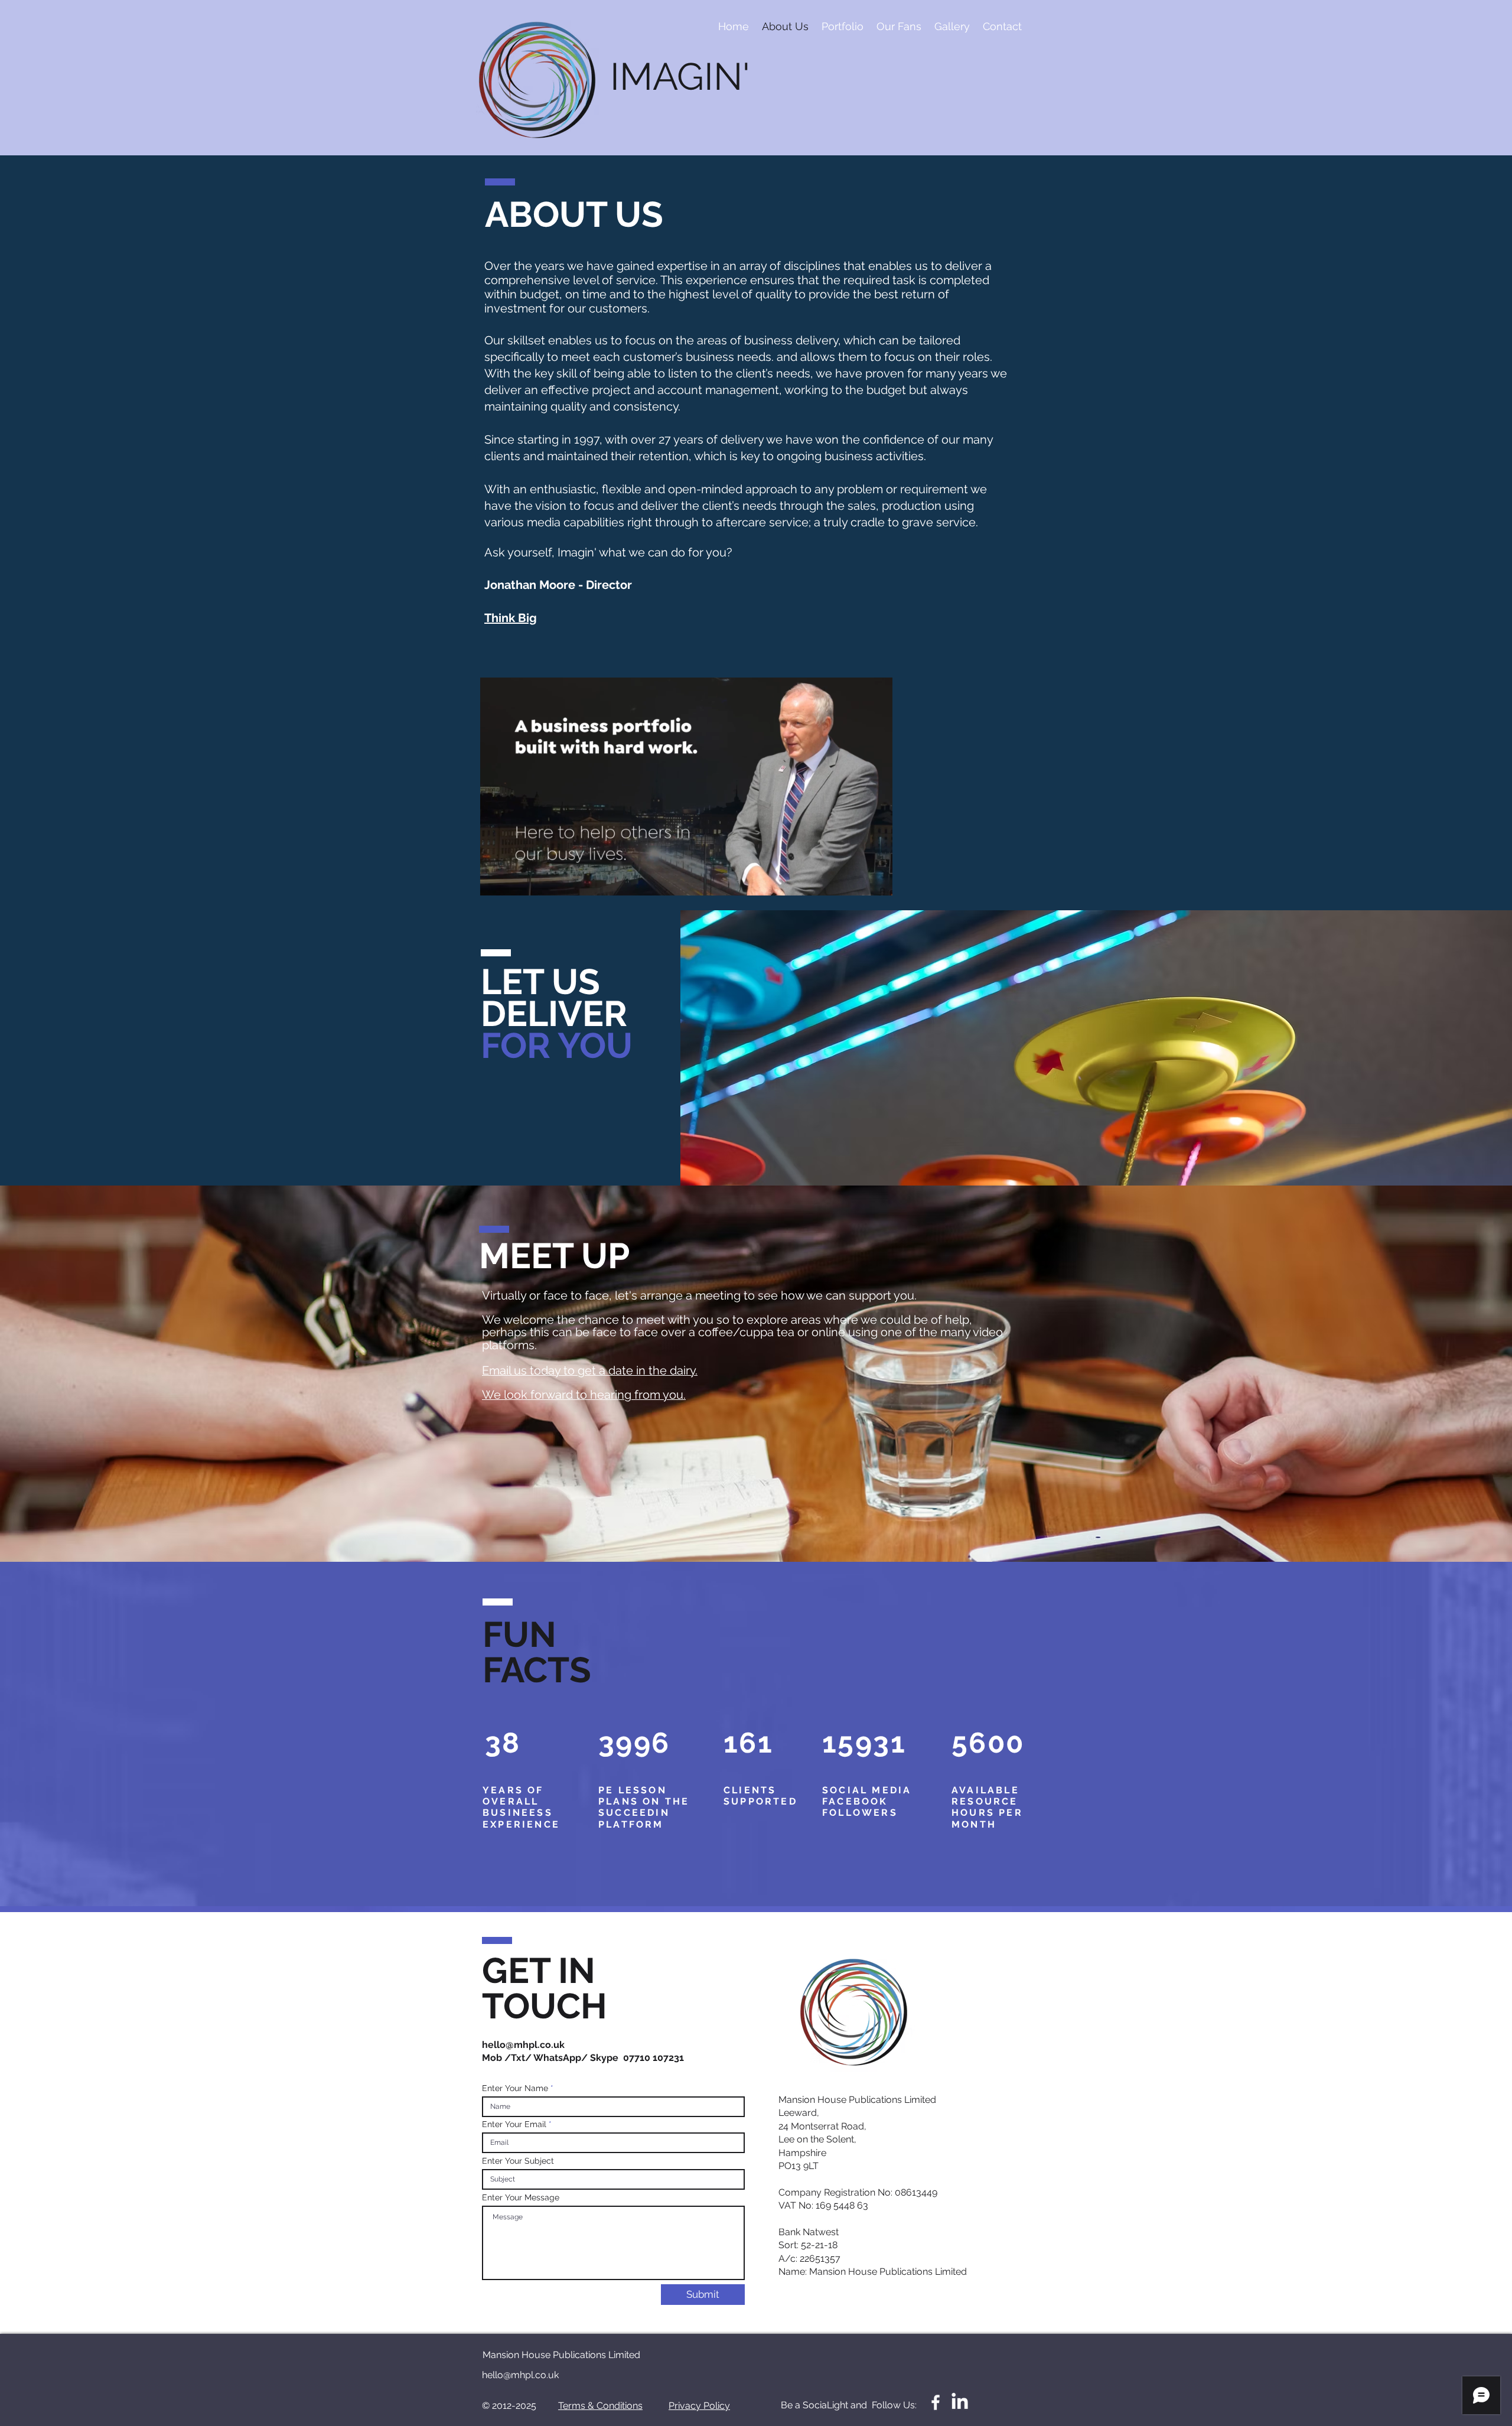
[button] (877, 883)
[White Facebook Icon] (936, 2402)
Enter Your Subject (518, 2161)
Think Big (511, 618)
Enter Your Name (515, 2088)
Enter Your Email (514, 2124)
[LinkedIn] (960, 2402)
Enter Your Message (521, 2197)
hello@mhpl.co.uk (523, 2045)
